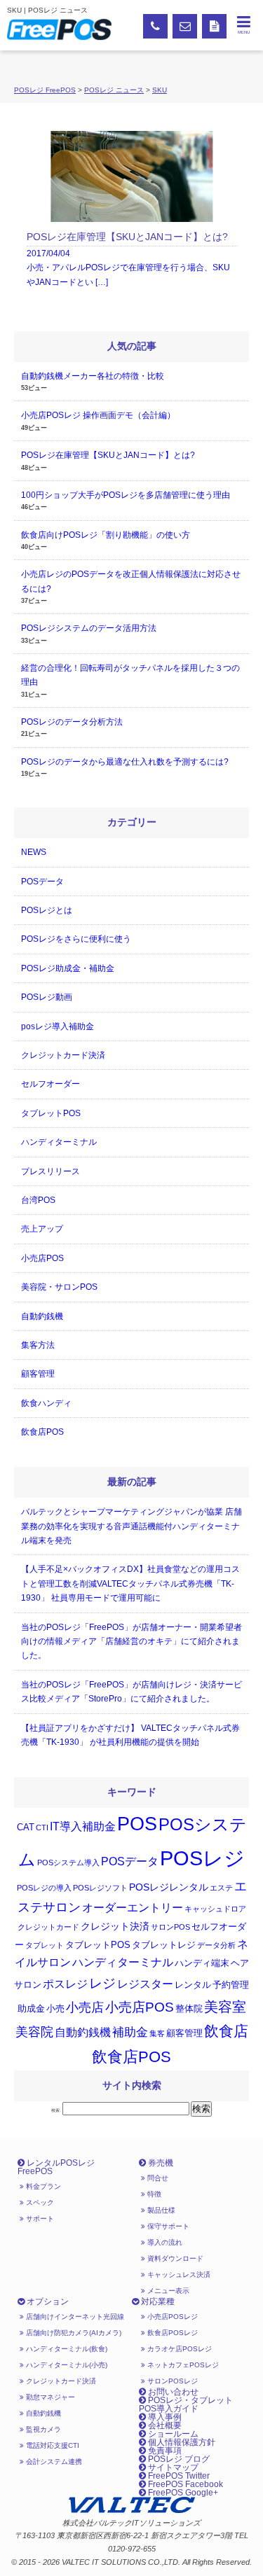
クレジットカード (48, 1927)
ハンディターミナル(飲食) (66, 2349)
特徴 (153, 2194)
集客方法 (38, 1345)
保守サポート (167, 2226)
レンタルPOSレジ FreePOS (56, 2167)
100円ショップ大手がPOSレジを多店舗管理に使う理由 (126, 495)
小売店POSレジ (171, 2317)
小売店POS (42, 1258)
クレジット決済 (115, 1926)
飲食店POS (42, 1432)
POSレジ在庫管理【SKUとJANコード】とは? (108, 455)
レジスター (145, 1984)
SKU (160, 90)
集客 (157, 2033)
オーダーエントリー (133, 1908)
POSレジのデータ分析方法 (72, 722)
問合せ (157, 2178)
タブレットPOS (51, 1113)
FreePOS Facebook (184, 2484)
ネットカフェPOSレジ (182, 2365)
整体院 (189, 2009)
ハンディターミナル (59, 1142)
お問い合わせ (172, 2392)
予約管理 (231, 1985)
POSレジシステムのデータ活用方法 (89, 628)
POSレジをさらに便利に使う (76, 939)
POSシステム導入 (68, 1863)
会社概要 (164, 2425)
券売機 (160, 2163)
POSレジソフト (100, 1888)
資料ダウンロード (174, 2258)
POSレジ (202, 1858)
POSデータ (42, 882)
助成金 (31, 2009)
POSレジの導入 (44, 1888)
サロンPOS (170, 1927)
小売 (55, 2009)
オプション (47, 2302)
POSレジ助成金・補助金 (68, 968)
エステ (221, 1888)
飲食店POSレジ (171, 2333)
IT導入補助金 (83, 1826)
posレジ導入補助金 (58, 1026)
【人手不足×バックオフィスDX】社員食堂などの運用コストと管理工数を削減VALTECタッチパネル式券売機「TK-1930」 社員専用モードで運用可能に (130, 1583)
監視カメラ (42, 2429)
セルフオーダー (50, 1084)
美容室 (225, 2007)
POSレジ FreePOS (45, 90)
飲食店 (226, 2031)
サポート (39, 2219)
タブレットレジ (164, 1945)
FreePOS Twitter (178, 2476)
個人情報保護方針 (181, 2442)
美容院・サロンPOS (59, 1287)
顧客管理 (38, 1374)
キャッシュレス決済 (178, 2275)
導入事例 (164, 2417)
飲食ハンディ (46, 1403)
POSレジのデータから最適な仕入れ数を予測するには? (125, 762)
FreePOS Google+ (182, 2493)
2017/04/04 (128, 259)
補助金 (130, 2032)
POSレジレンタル (169, 1887)
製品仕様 (160, 2210)
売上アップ (42, 1229)
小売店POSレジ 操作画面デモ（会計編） (98, 415)
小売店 (85, 2007)
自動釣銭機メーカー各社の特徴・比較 (93, 376)
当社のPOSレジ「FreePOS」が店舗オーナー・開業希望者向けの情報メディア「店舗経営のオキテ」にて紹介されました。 (131, 1642)
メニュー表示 (167, 2291)
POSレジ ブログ (178, 2459)
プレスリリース (50, 1171)
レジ (102, 1983)
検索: (56, 2110)
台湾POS (38, 1200)
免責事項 (164, 2451)
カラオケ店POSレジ (178, 2349)
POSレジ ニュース (114, 90)
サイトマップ (172, 2467)
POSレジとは (47, 910)
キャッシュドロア (215, 1909)
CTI (42, 1827)
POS (137, 1824)
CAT (26, 1827)
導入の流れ (164, 2242)
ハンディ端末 (202, 1963)
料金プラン (42, 2186)
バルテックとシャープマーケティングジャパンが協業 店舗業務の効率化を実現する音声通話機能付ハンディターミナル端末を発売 (131, 1526)
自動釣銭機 (42, 1316)
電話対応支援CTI (52, 2445)
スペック (39, 2202)
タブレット (45, 1945)
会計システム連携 (53, 2462)
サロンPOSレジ (171, 2381)
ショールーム (172, 2434)
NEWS (34, 852)
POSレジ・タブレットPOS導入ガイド (186, 2404)
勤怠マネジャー (49, 2397)
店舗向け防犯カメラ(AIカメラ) (73, 2333)
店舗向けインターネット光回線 (74, 2317)
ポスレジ (65, 1984)
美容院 (34, 2032)
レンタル (193, 1985)
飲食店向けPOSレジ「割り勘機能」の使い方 (106, 535)
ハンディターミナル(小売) (66, 2365)
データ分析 (216, 1945)
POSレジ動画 (47, 997)
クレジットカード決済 (63, 1055)
